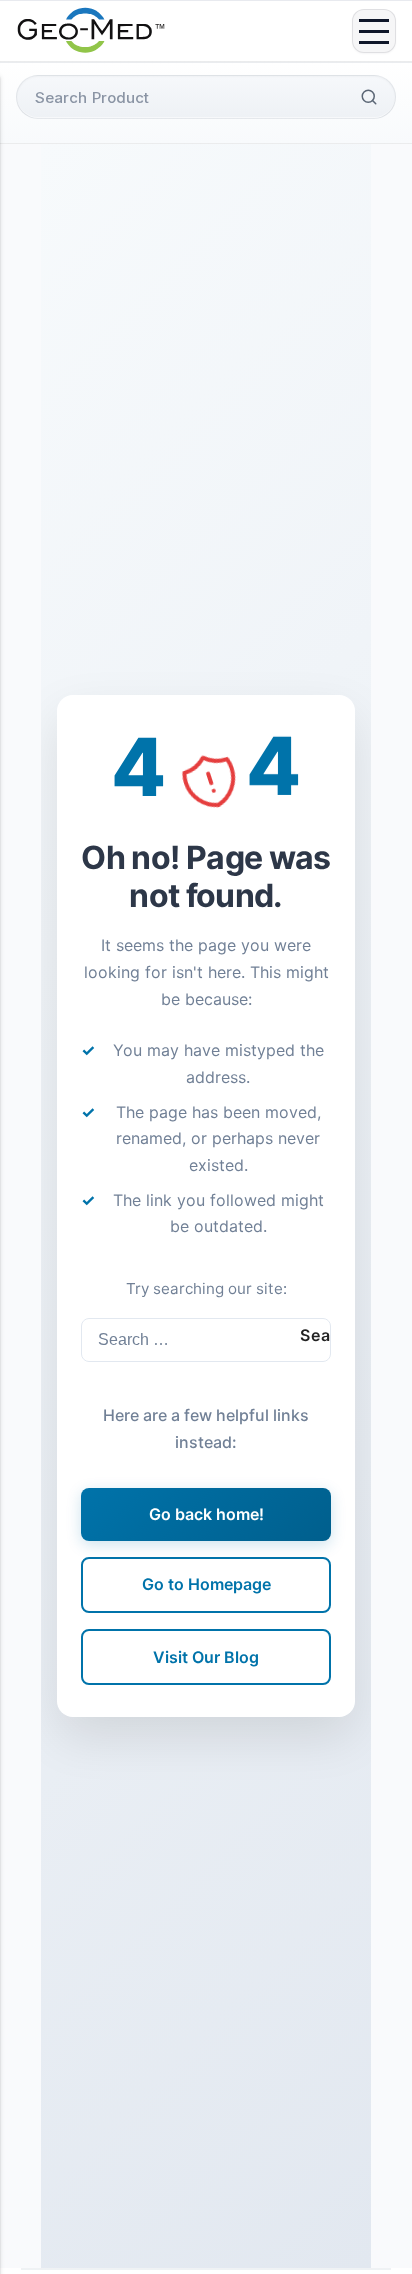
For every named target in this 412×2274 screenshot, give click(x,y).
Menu (374, 31)
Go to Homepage (206, 1584)
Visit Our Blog (206, 1657)
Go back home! (206, 1514)
